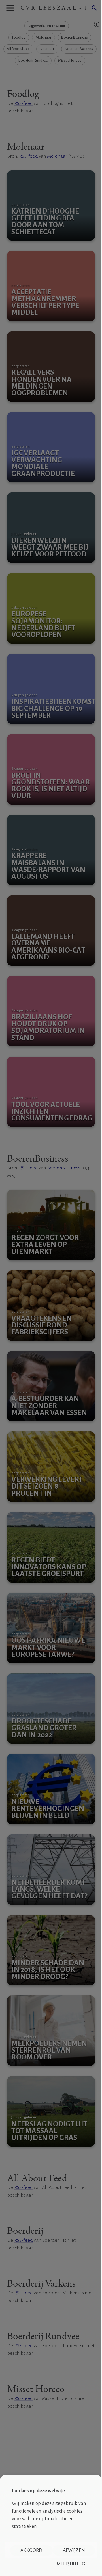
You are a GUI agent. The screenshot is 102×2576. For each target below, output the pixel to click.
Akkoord (31, 2550)
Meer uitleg (71, 2564)
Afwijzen (74, 2550)
